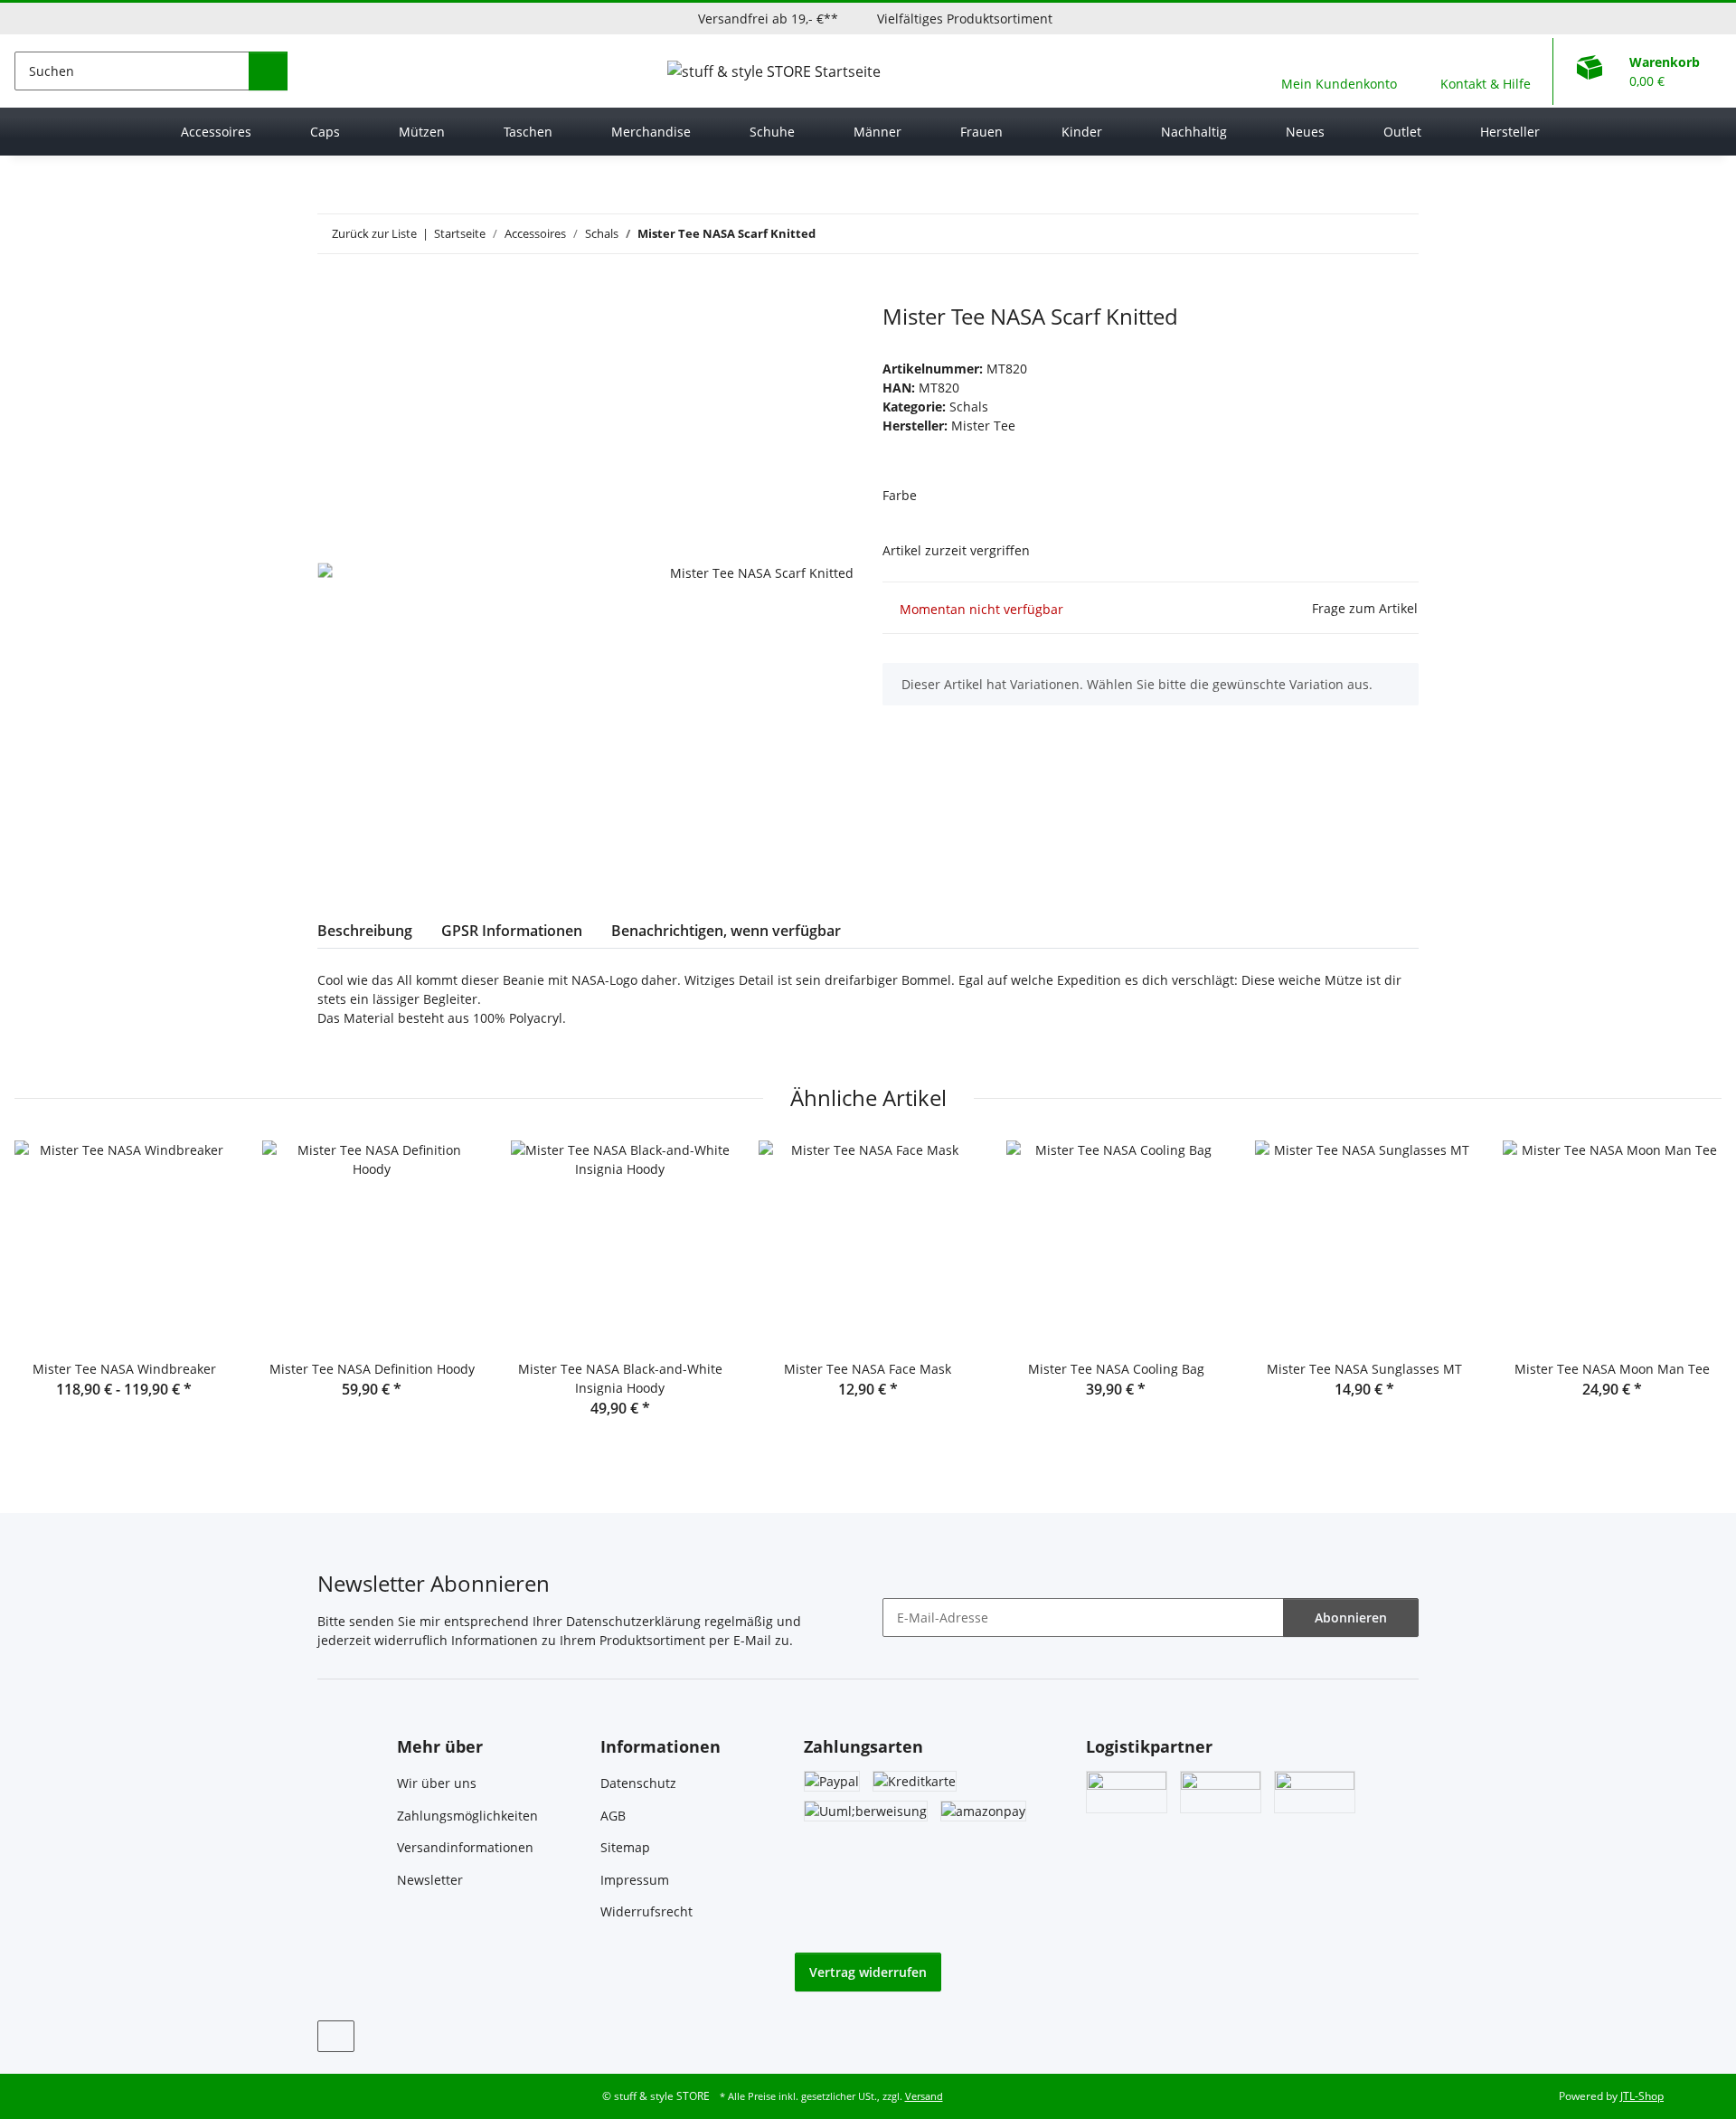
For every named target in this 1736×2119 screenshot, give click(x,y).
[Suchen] (268, 71)
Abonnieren (1351, 1618)
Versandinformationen (465, 1847)
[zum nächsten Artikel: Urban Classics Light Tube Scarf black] (1399, 234)
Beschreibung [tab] (365, 931)
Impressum (635, 1880)
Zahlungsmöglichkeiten (467, 1816)
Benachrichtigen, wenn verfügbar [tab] (726, 931)
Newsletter (430, 1880)
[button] (1339, 71)
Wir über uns (437, 1783)
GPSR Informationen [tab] (512, 931)
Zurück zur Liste (374, 233)
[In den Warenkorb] (332, 294)
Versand (924, 2096)
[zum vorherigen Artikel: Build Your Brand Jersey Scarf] (1360, 234)
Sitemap (625, 1847)
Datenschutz (638, 1783)
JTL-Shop (1642, 2096)
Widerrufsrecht (646, 1911)
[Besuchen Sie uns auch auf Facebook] (336, 2036)
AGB (613, 1816)
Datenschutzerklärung (633, 1621)
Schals (969, 407)
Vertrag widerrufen (868, 1972)
